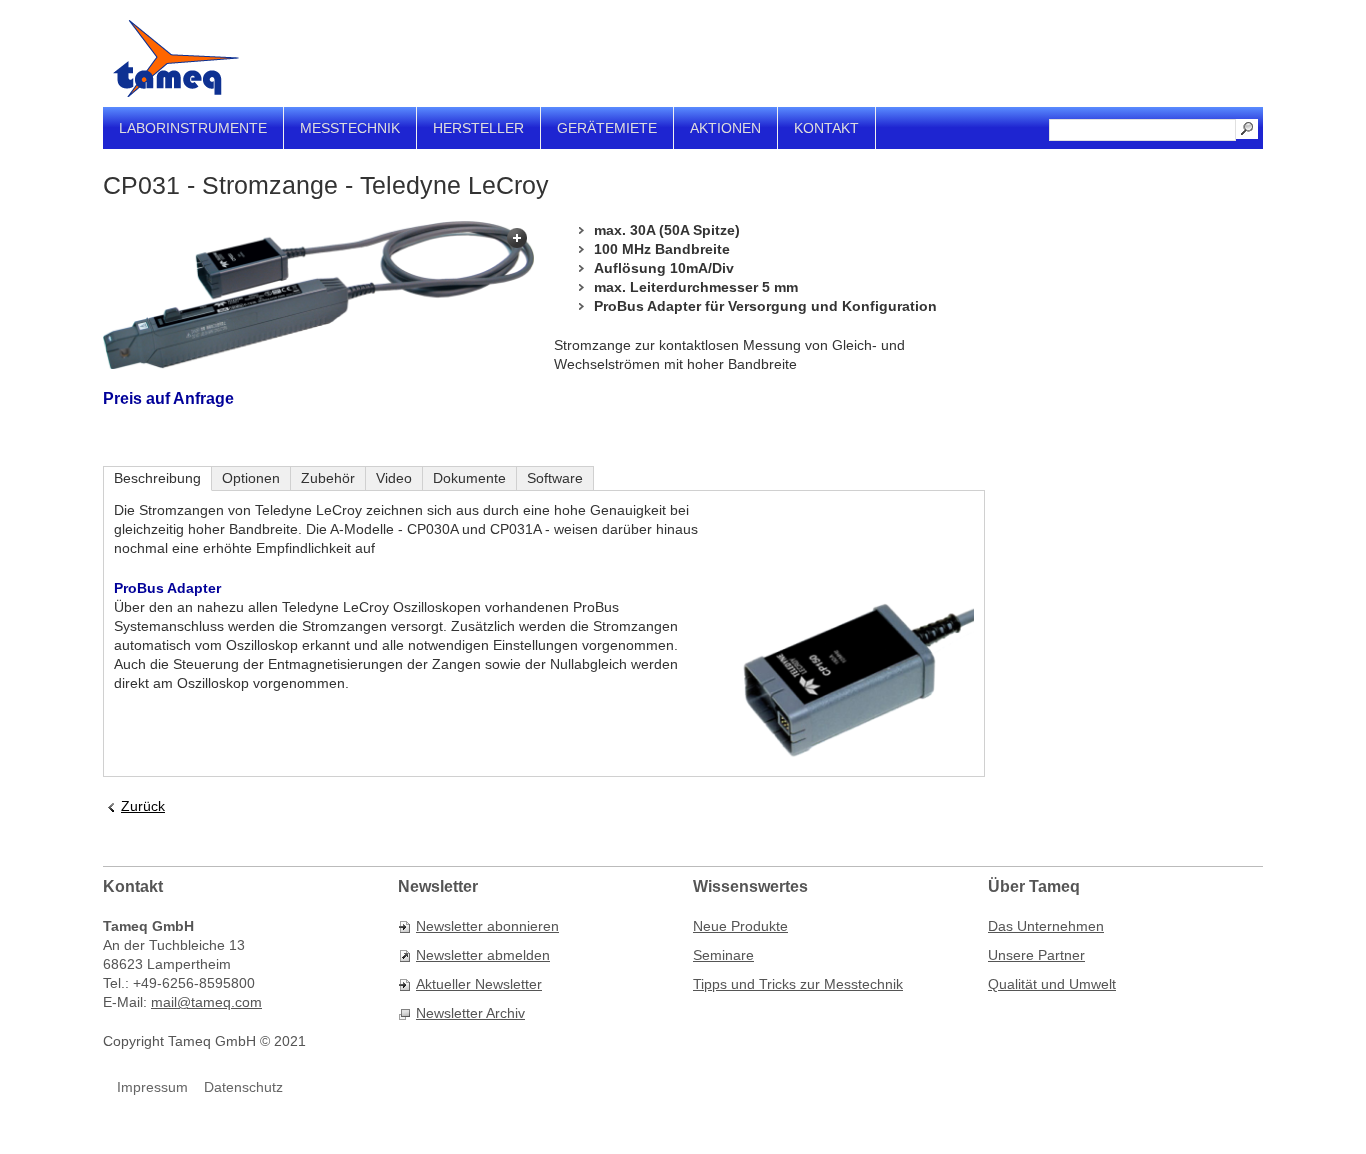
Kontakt (826, 128)
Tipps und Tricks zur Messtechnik (798, 984)
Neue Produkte (740, 926)
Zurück (143, 806)
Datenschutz (243, 1087)
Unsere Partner (1036, 955)
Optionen (251, 478)
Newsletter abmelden (483, 955)
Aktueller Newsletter (479, 984)
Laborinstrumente (193, 128)
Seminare (723, 955)
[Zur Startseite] (176, 58)
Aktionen (725, 128)
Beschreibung (157, 478)
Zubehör (328, 478)
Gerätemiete (607, 128)
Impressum (152, 1087)
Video (394, 478)
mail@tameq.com (206, 1002)
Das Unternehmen (1046, 926)
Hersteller (478, 128)
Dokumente (469, 478)
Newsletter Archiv (470, 1013)
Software (555, 478)
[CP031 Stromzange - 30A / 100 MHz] (318, 295)
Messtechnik (350, 128)
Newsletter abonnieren (487, 926)
